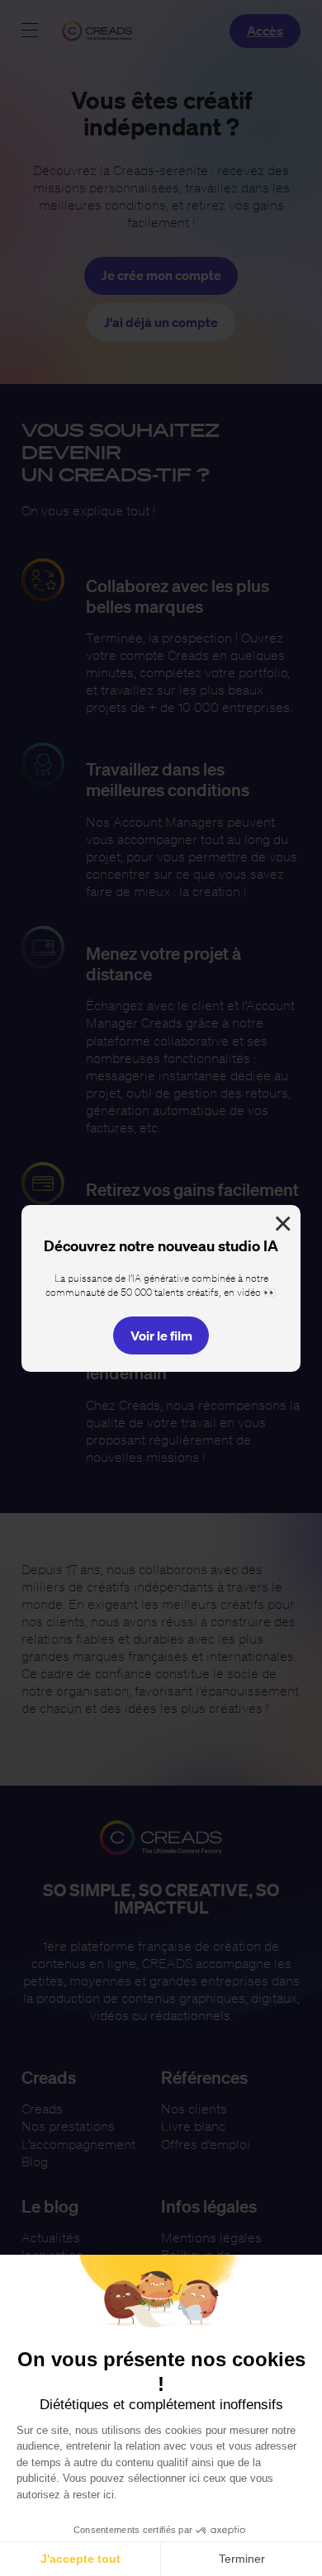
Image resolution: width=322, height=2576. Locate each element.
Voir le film (161, 1335)
